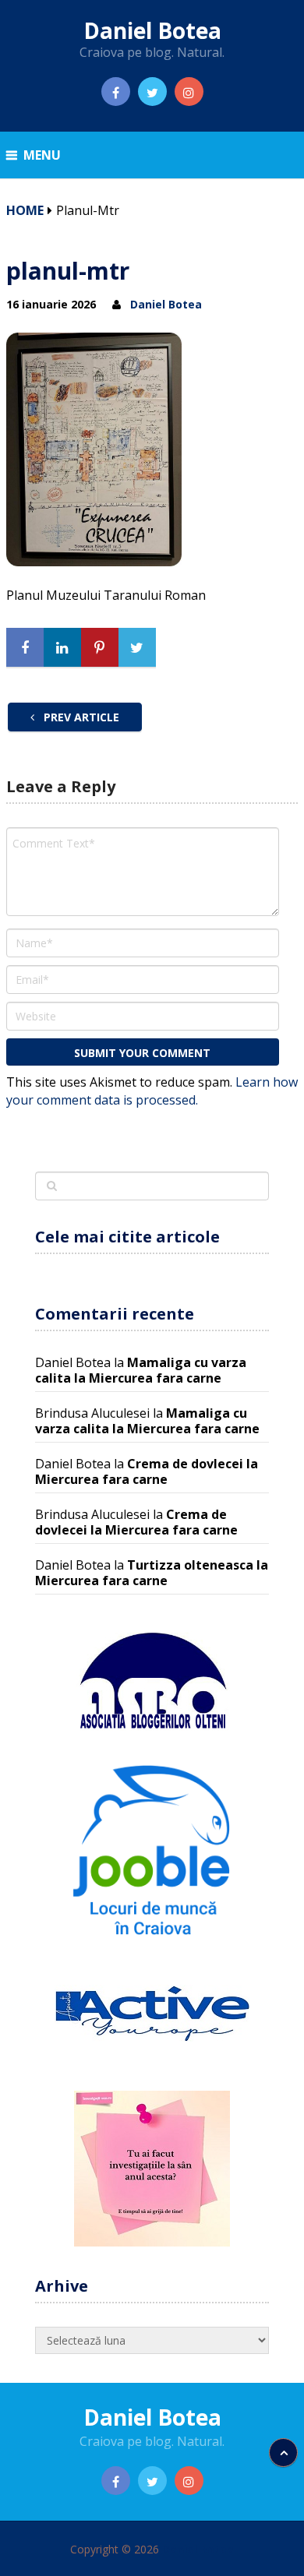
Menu (42, 155)
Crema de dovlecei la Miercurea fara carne (147, 1471)
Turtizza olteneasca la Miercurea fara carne (152, 1573)
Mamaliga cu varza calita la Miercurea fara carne (141, 1370)
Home (25, 210)
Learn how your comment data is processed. (152, 1091)
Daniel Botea (152, 30)
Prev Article (80, 717)
